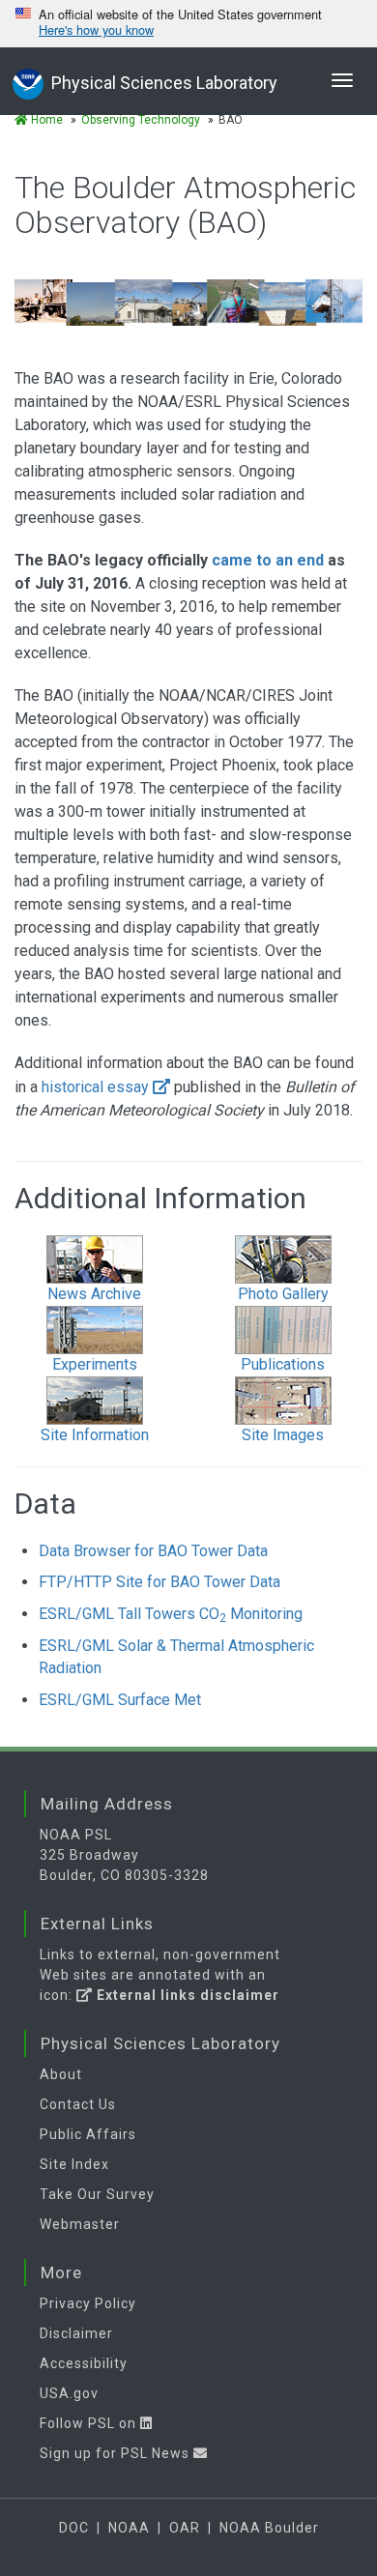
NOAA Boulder (269, 2528)
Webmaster (80, 2224)
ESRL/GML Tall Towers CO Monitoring (171, 1614)
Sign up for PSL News (116, 2453)
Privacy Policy (88, 2303)
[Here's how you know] (188, 24)
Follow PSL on (90, 2423)
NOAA (129, 2528)
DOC (74, 2528)
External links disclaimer (186, 1995)
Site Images (283, 1435)
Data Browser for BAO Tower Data (153, 1551)
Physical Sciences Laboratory (164, 83)
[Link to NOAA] (28, 82)
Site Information (95, 1435)
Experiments (95, 1364)
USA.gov (69, 2393)
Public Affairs (88, 2134)
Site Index (74, 2164)
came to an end (268, 560)
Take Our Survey (97, 2194)
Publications (283, 1364)
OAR (185, 2528)
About (61, 2074)
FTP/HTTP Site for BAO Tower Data (159, 1582)
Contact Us (78, 2104)
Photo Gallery (283, 1294)
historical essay (95, 1087)
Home (45, 120)
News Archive (94, 1294)
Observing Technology (141, 120)
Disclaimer (76, 2333)
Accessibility (84, 2363)
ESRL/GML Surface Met (120, 1700)
